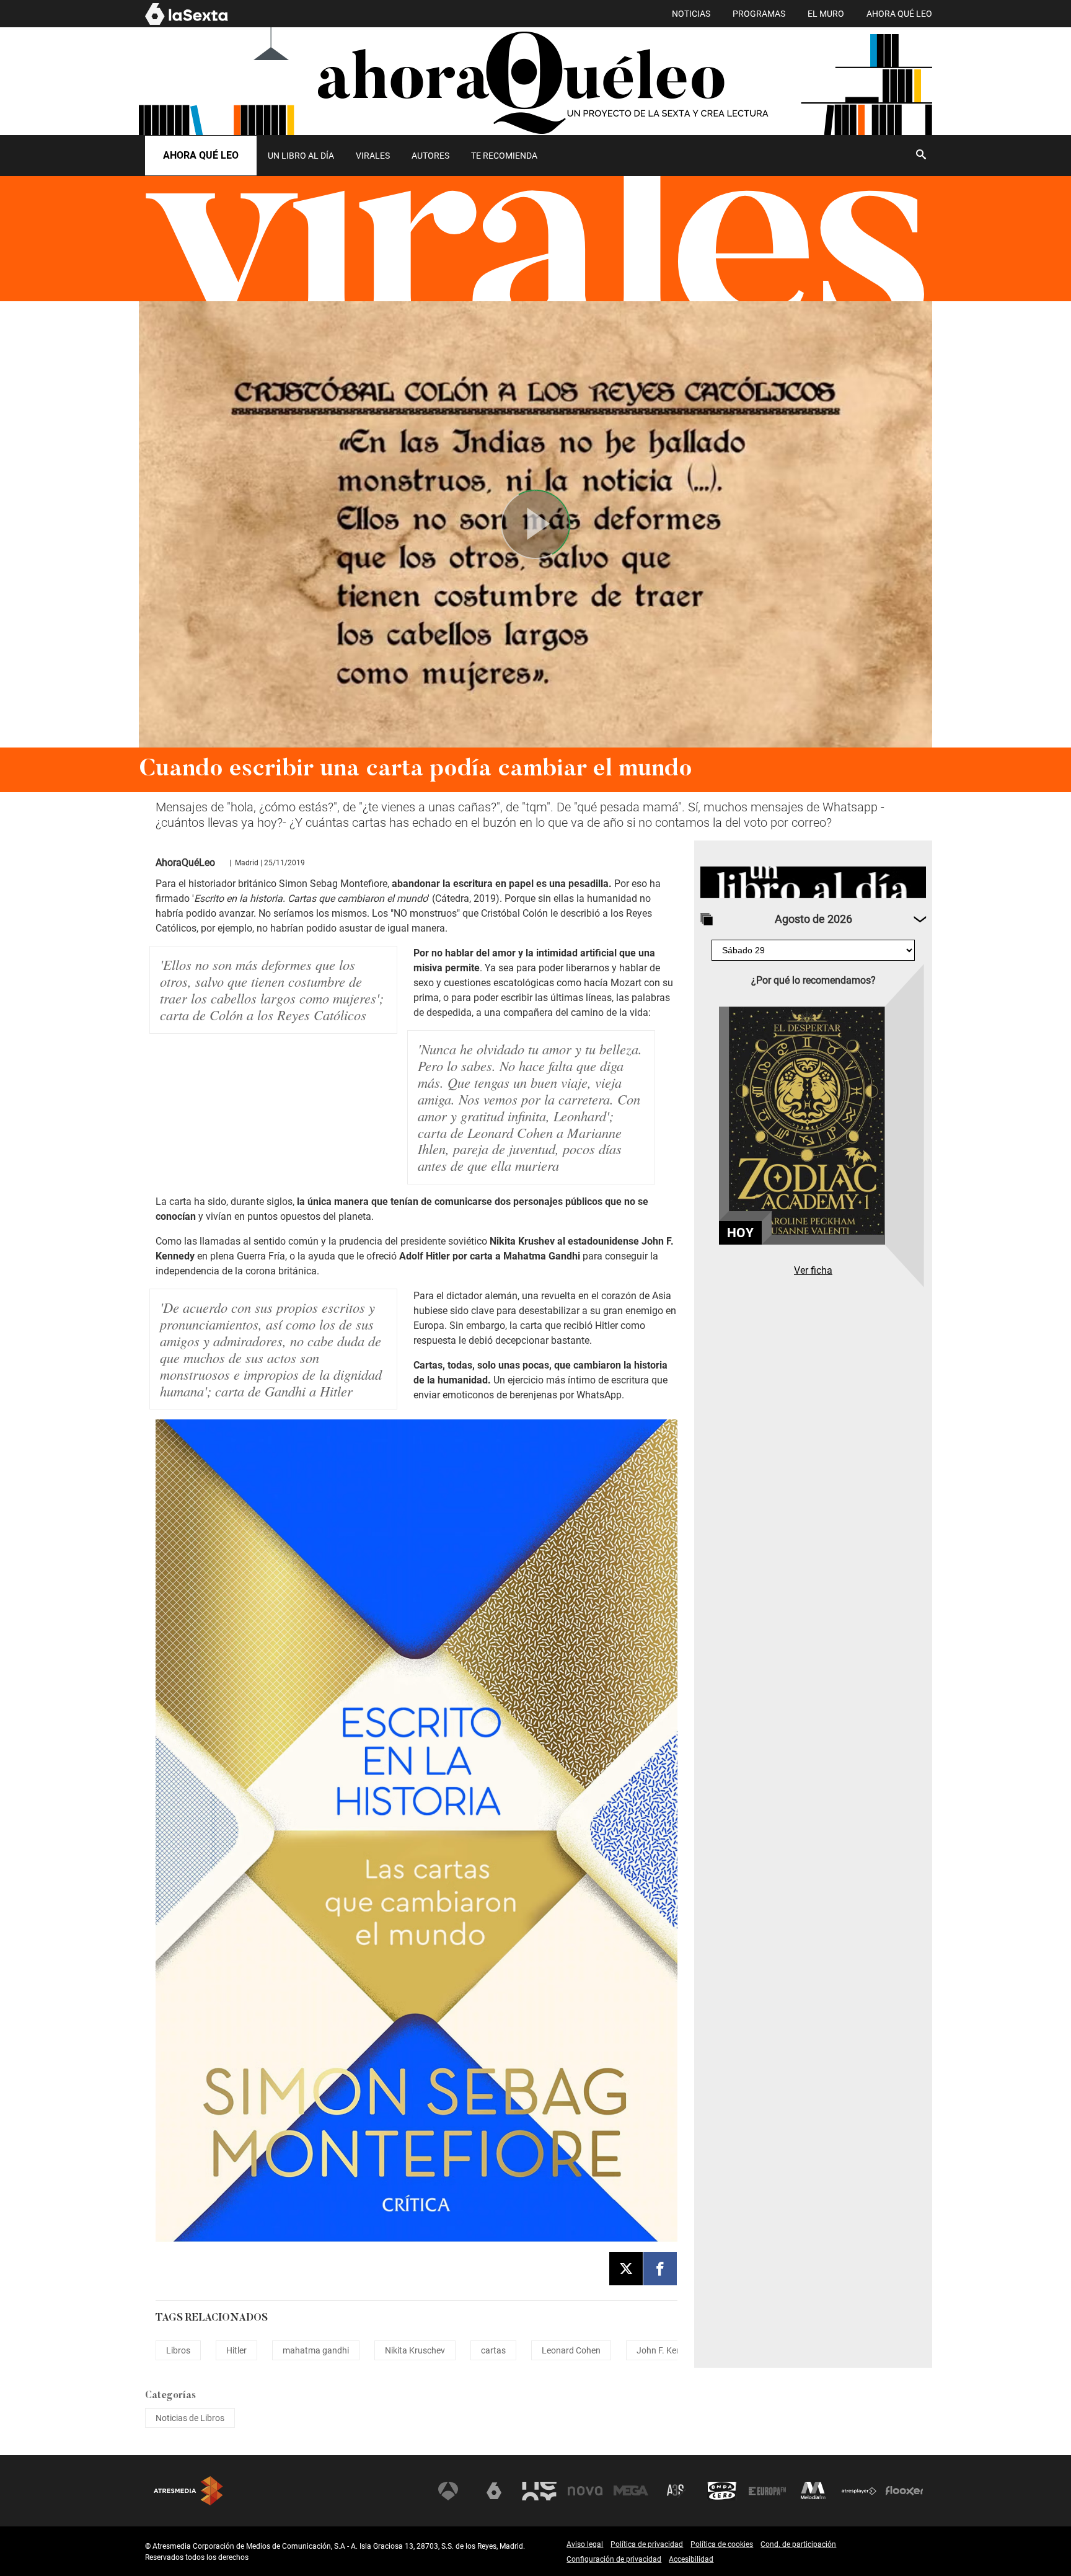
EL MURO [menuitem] (826, 14)
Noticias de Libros (190, 2418)
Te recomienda (504, 156)
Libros (178, 2350)
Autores (430, 156)
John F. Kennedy (668, 2350)
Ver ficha (813, 1270)
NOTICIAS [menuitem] (691, 14)
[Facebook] (660, 2269)
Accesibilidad (691, 2559)
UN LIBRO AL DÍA (301, 156)
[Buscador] (921, 154)
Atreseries (676, 2491)
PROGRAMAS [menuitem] (759, 14)
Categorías (170, 2396)
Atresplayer (859, 2491)
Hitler (236, 2350)
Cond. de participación (798, 2544)
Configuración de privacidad (614, 2559)
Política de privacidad (647, 2544)
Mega (631, 2491)
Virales (373, 156)
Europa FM (767, 2491)
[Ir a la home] (535, 81)
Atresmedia (188, 2491)
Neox (539, 2491)
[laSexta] (187, 23)
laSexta (494, 2491)
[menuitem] (301, 156)
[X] (626, 2269)
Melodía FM (813, 2491)
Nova (585, 2491)
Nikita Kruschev (415, 2350)
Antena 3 (448, 2491)
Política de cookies (722, 2544)
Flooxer (904, 2491)
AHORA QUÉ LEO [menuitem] (899, 14)
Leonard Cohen (571, 2350)
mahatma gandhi (316, 2350)
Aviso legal (585, 2544)
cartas (493, 2350)
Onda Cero (722, 2491)
